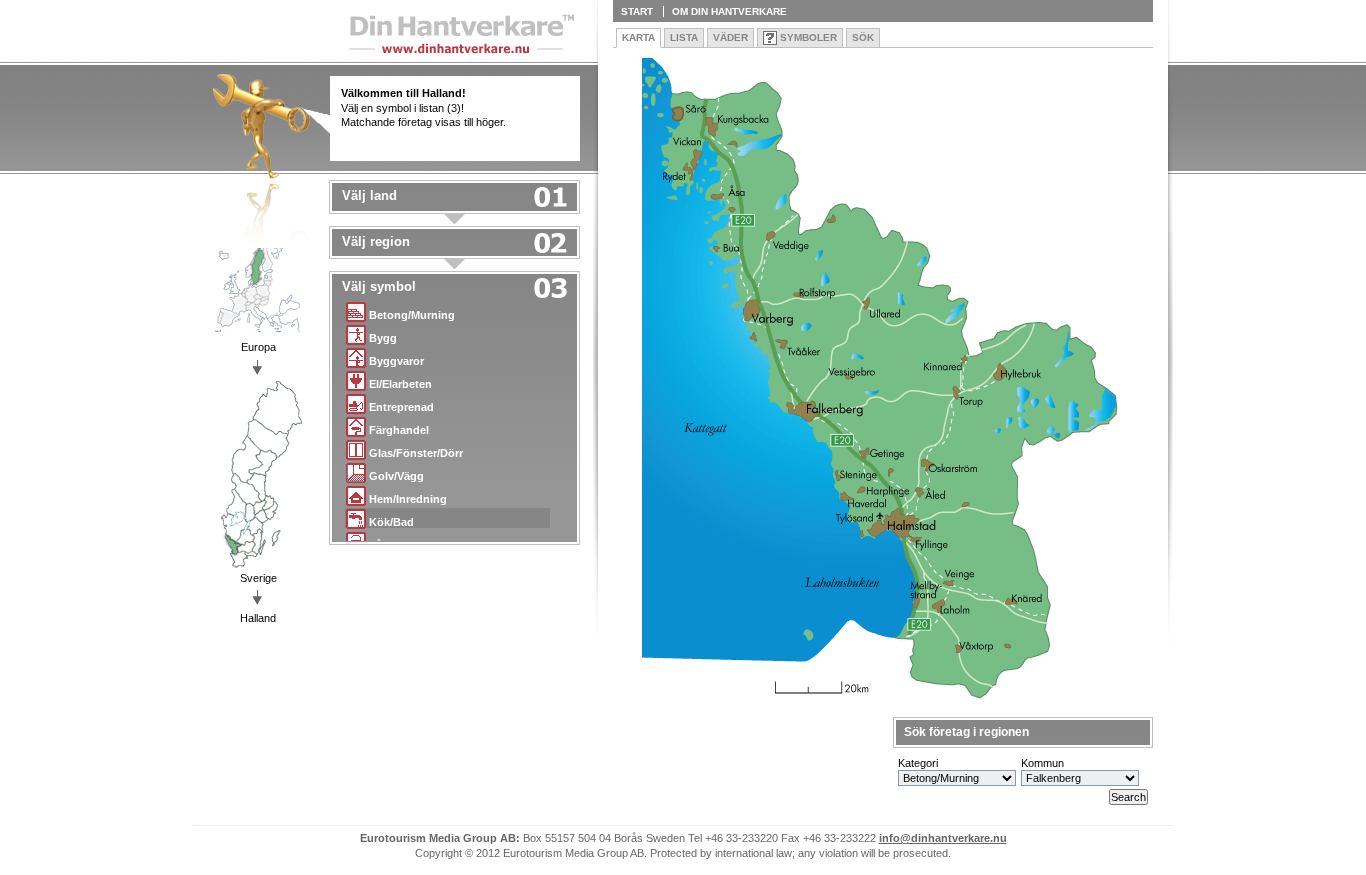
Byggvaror (396, 361)
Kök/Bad (391, 522)
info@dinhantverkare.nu (943, 838)
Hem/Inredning (408, 499)
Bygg (383, 338)
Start (637, 11)
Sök (863, 37)
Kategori (918, 763)
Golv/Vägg (396, 476)
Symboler (808, 37)
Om (729, 11)
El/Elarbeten (400, 384)
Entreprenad (401, 407)
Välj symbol (379, 287)
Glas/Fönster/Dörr (416, 453)
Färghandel (399, 430)
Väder (730, 37)
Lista (684, 37)
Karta (638, 37)
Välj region (376, 242)
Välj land (369, 196)
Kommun (1042, 763)
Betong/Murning (412, 315)
